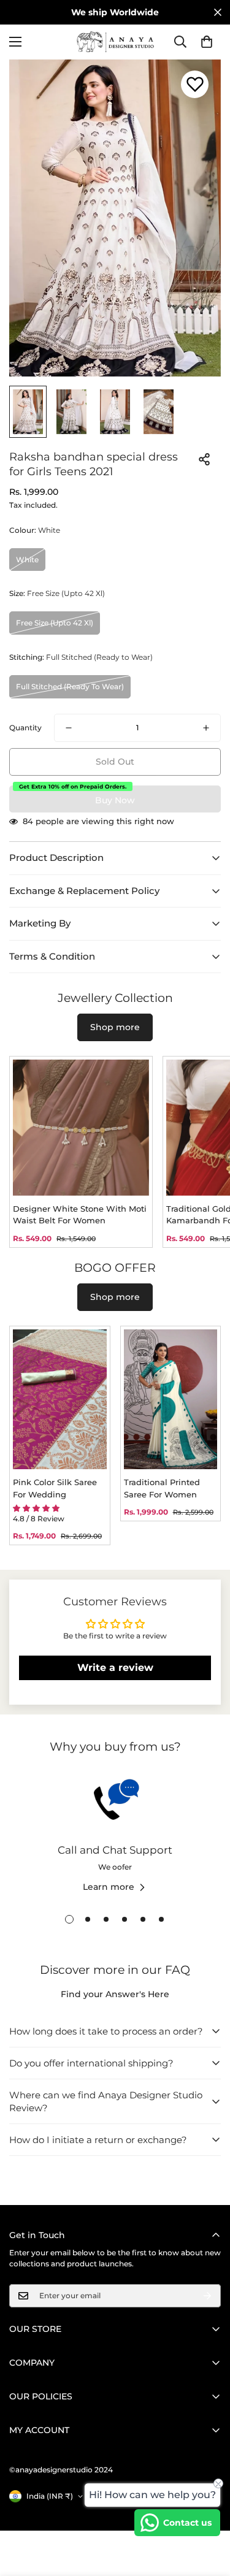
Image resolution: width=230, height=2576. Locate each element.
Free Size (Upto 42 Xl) (55, 623)
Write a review (115, 1668)
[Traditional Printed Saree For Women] (171, 1400)
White (27, 560)
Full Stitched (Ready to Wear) (70, 686)
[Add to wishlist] (195, 84)
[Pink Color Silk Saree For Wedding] (60, 1400)
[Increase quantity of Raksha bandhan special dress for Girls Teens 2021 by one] (206, 728)
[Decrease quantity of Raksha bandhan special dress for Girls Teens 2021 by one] (69, 728)
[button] (207, 42)
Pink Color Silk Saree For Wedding (55, 1488)
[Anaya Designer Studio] (115, 42)
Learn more (109, 1887)
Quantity (25, 728)
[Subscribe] (207, 2296)
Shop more (115, 1027)
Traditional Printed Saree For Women (162, 1488)
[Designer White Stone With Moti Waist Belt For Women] (81, 1128)
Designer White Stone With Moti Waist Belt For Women (80, 1215)
